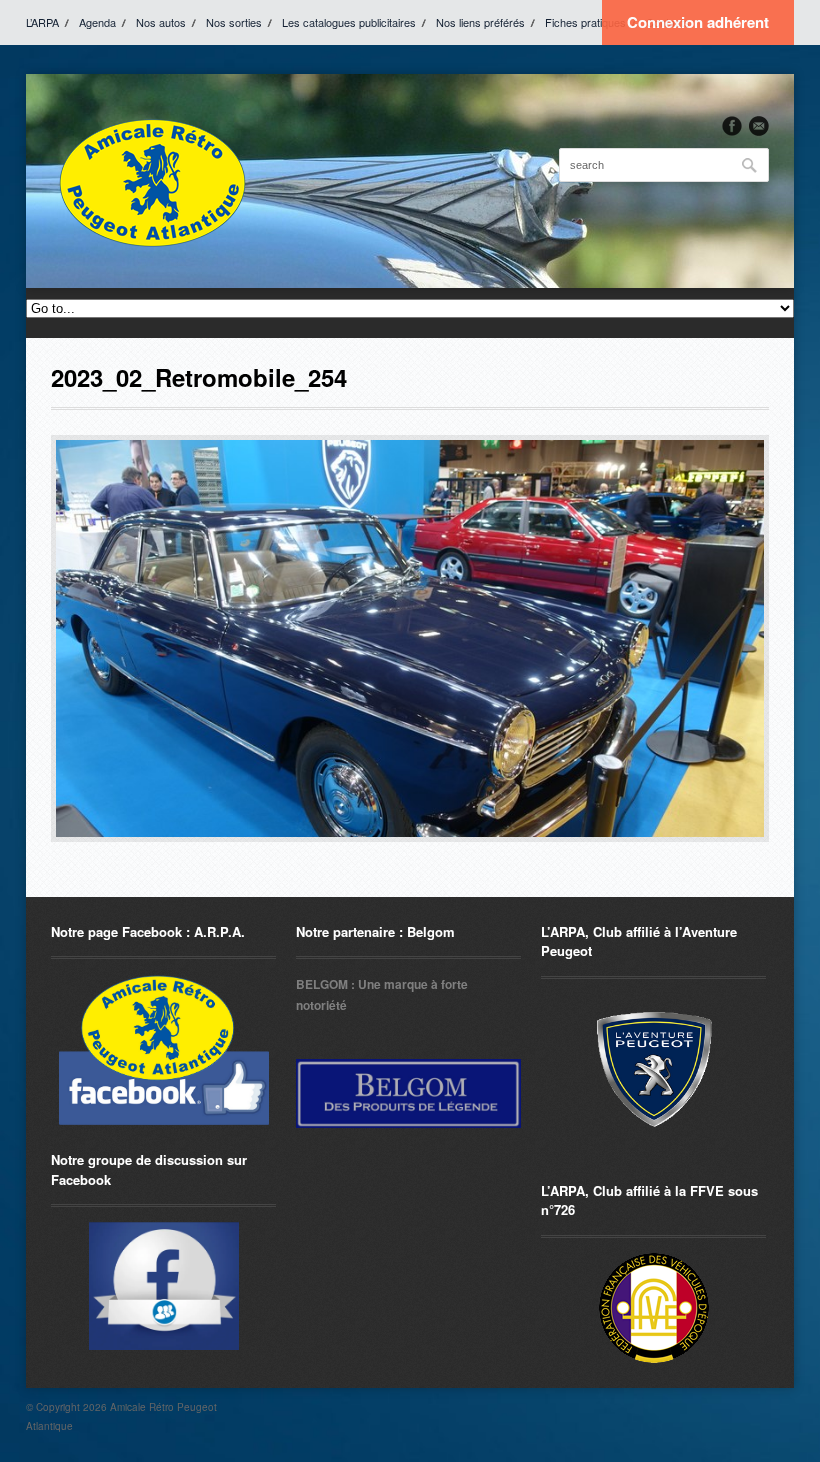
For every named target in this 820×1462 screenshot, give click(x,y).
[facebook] (732, 126)
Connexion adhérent (698, 22)
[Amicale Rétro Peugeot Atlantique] (151, 181)
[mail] (759, 126)
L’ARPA (42, 22)
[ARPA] (163, 1286)
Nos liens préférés (480, 22)
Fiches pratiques (585, 22)
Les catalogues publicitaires (349, 22)
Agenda (97, 22)
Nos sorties (234, 22)
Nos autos (161, 22)
